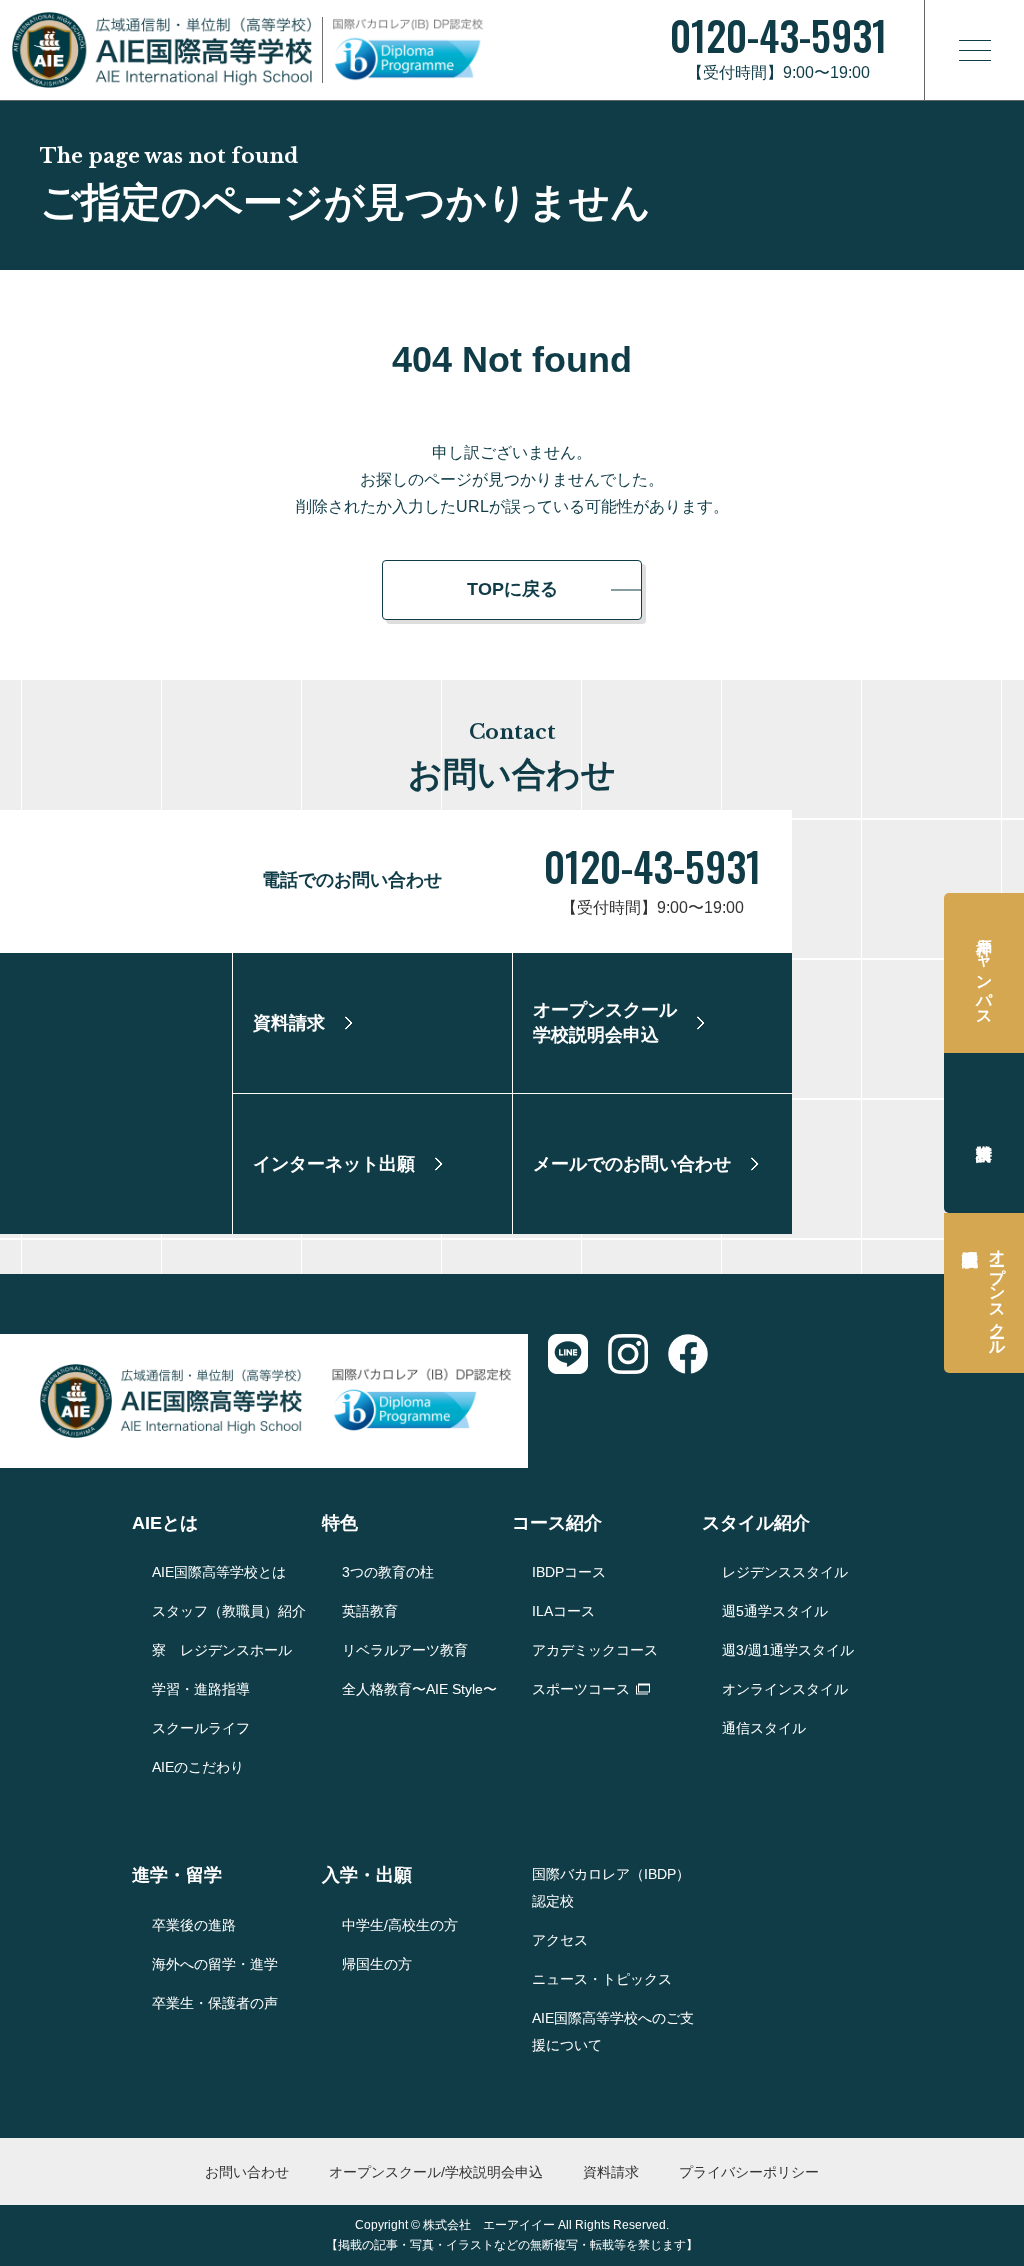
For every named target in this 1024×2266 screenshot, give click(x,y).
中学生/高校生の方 (400, 1925)
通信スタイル (764, 1728)
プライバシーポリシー (749, 2172)
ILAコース (563, 1611)
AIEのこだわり (198, 1767)
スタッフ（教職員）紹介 (229, 1611)
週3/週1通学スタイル (788, 1650)
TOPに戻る (512, 589)
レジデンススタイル (785, 1572)
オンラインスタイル (785, 1689)
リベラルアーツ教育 (405, 1650)
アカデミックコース (595, 1650)
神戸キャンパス (984, 973)
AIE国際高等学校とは (219, 1572)
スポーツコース (581, 1689)
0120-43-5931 (652, 866)
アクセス (560, 1940)
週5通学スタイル (775, 1611)
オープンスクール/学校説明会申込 (436, 2172)
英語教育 (370, 1611)
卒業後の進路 (194, 1925)
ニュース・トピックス (602, 1979)
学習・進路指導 (201, 1689)
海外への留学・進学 (215, 1964)
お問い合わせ (247, 2172)
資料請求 (984, 1133)
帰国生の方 (377, 1964)
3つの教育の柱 (388, 1572)
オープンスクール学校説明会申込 (997, 1293)
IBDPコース (569, 1572)
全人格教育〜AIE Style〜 (419, 1689)
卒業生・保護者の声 (215, 2003)
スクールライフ (201, 1728)
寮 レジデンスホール (222, 1650)
